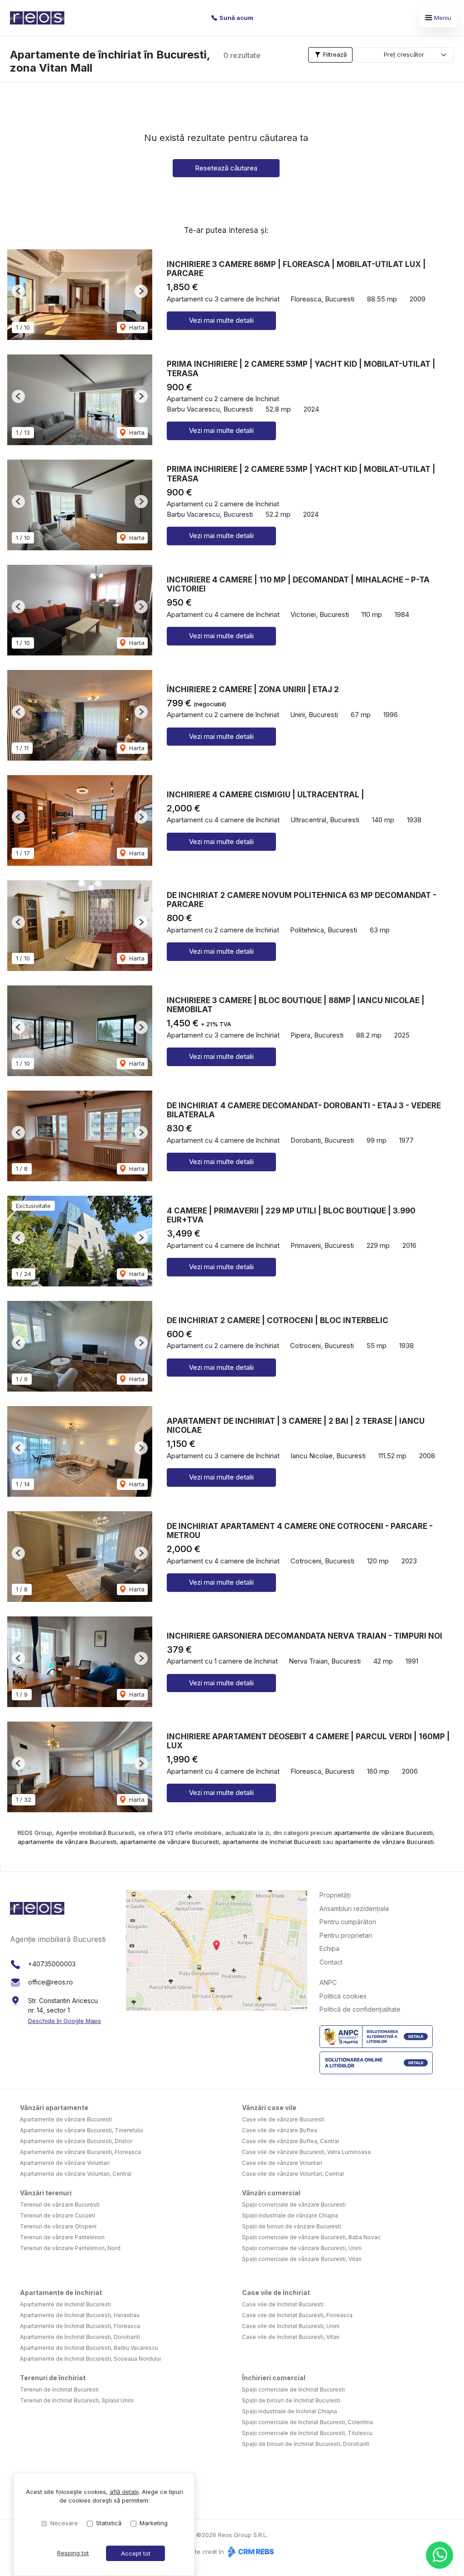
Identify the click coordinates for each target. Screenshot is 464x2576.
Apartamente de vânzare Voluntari (65, 2163)
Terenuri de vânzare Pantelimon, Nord (70, 2248)
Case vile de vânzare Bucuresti (283, 2119)
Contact (331, 1962)
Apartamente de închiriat (61, 2292)
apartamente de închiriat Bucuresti (272, 1842)
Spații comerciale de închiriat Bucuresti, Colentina (307, 2422)
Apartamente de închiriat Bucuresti (65, 2304)
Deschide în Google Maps (65, 2021)
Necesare (64, 2523)
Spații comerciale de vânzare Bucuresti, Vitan (302, 2259)
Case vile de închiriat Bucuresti (283, 2304)
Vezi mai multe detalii (221, 320)
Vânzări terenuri (46, 2193)
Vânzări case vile (269, 2108)
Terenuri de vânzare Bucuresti (60, 2205)
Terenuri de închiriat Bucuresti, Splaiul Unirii (77, 2400)
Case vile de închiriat (276, 2292)
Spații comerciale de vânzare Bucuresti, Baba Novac (311, 2237)
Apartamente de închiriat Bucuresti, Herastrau (80, 2315)
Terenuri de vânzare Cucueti (58, 2215)
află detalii (124, 2492)
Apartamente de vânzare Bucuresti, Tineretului (82, 2130)
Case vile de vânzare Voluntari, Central (293, 2174)
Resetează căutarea (226, 168)
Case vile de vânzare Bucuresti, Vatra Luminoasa (306, 2152)
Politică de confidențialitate (360, 2009)
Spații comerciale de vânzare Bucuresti (294, 2205)
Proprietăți (335, 1895)
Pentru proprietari (346, 1935)
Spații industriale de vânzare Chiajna (290, 2215)
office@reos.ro (51, 1982)
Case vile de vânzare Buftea (280, 2130)
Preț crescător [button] (404, 54)
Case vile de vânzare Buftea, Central (290, 2141)
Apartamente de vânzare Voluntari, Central (76, 2174)
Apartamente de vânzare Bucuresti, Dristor (76, 2141)
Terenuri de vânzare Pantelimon (62, 2237)
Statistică (109, 2523)
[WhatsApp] (440, 2555)
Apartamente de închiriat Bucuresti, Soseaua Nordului (90, 2359)
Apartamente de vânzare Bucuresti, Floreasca (80, 2152)
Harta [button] (136, 327)
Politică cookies (343, 1996)
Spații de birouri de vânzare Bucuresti (292, 2226)
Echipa (329, 1948)
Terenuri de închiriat (53, 2378)
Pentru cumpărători (348, 1922)
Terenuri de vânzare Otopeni (58, 2226)
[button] (18, 291)
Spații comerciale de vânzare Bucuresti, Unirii (302, 2248)
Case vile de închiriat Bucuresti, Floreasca (297, 2315)
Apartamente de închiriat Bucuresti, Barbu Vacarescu (89, 2348)
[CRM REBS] (250, 2552)
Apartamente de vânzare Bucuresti (66, 2119)
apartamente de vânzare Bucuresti (383, 1833)
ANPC (328, 1982)
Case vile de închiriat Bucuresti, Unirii (291, 2326)
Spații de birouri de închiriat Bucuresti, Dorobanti (306, 2444)
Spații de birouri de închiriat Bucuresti (291, 2400)
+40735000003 (52, 1964)
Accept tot (136, 2553)
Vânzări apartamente (54, 2108)
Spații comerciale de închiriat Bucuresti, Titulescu (307, 2433)
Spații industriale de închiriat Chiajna (290, 2411)
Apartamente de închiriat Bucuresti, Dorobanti (80, 2337)
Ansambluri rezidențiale (354, 1909)
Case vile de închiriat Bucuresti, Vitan (291, 2337)
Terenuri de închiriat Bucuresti (59, 2389)
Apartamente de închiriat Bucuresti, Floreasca (80, 2326)
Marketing (154, 2523)
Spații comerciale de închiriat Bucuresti (293, 2389)
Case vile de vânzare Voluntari (282, 2163)
